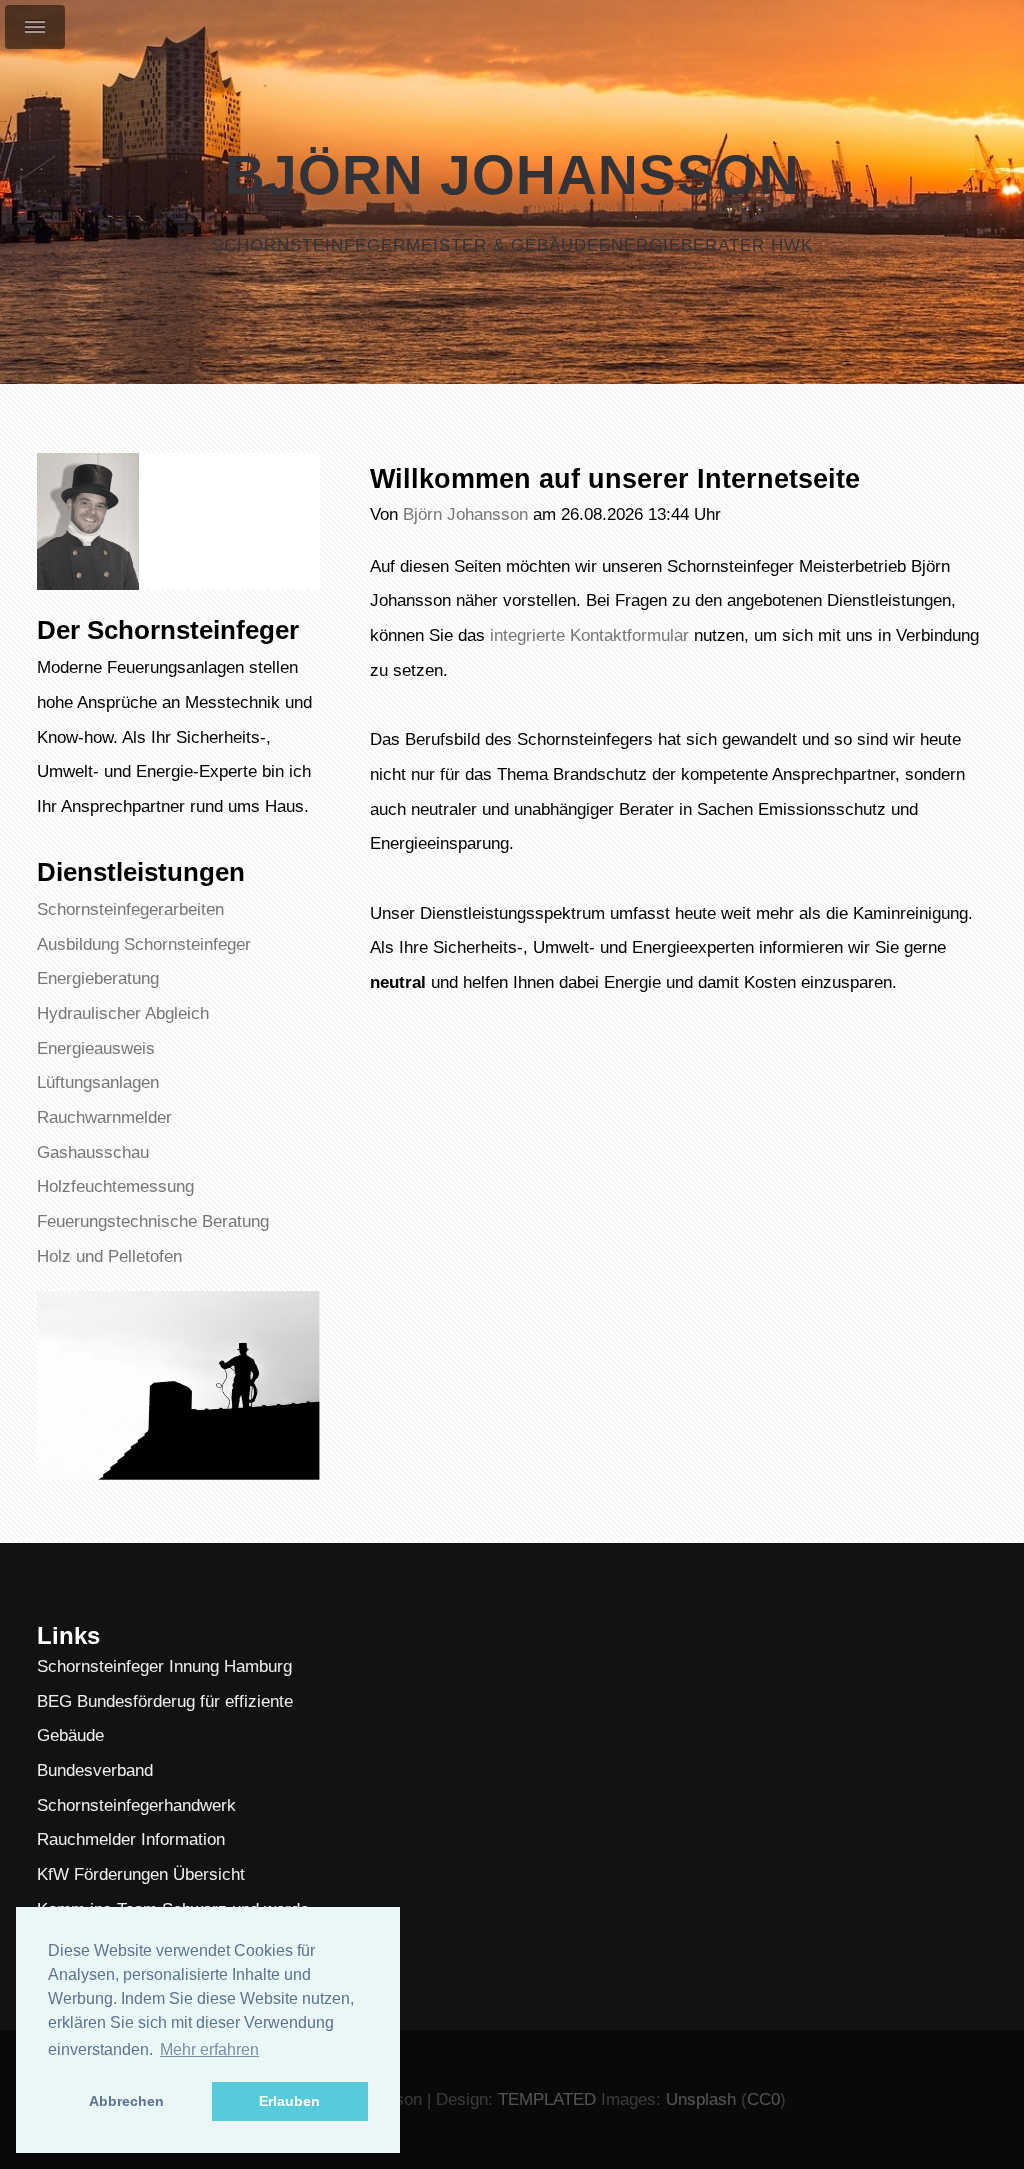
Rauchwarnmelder (104, 1117)
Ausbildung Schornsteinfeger (144, 944)
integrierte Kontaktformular (589, 635)
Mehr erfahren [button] (209, 2049)
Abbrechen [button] (126, 2101)
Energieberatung (98, 978)
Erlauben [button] (289, 2101)
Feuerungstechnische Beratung (153, 1221)
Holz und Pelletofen (109, 1256)
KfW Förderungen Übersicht (141, 1874)
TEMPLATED (547, 2099)
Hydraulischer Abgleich (123, 1013)
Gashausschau (93, 1152)
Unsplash (701, 2099)
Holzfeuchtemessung (115, 1186)
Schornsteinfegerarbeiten (130, 909)
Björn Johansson (512, 175)
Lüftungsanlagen (98, 1082)
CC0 (763, 2099)
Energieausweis (96, 1048)
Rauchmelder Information (131, 1839)
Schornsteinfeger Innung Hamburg (164, 1666)
